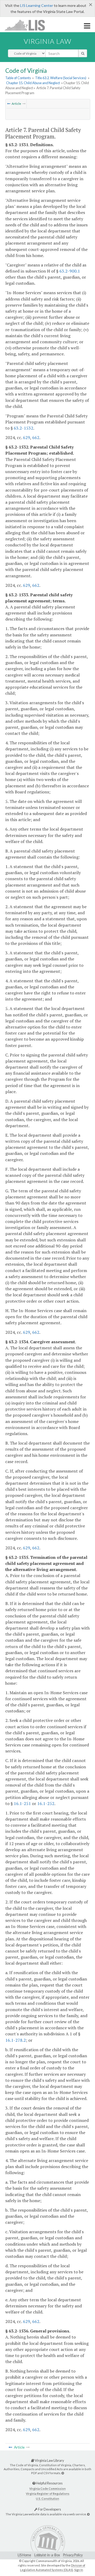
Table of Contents (18, 78)
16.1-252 (46, 1803)
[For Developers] (88, 2514)
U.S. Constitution (47, 2499)
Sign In (79, 2570)
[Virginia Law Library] (63, 2473)
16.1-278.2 (16, 2040)
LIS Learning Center (37, 5)
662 (36, 437)
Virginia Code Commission (47, 2489)
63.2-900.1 (70, 271)
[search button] (83, 53)
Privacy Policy (73, 2555)
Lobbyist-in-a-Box (47, 2555)
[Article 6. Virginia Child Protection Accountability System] (9, 104)
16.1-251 (22, 1803)
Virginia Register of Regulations (48, 2494)
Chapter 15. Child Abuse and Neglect (33, 83)
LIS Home (24, 2555)
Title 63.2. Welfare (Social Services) (61, 78)
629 (27, 437)
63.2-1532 (23, 428)
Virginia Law (47, 41)
